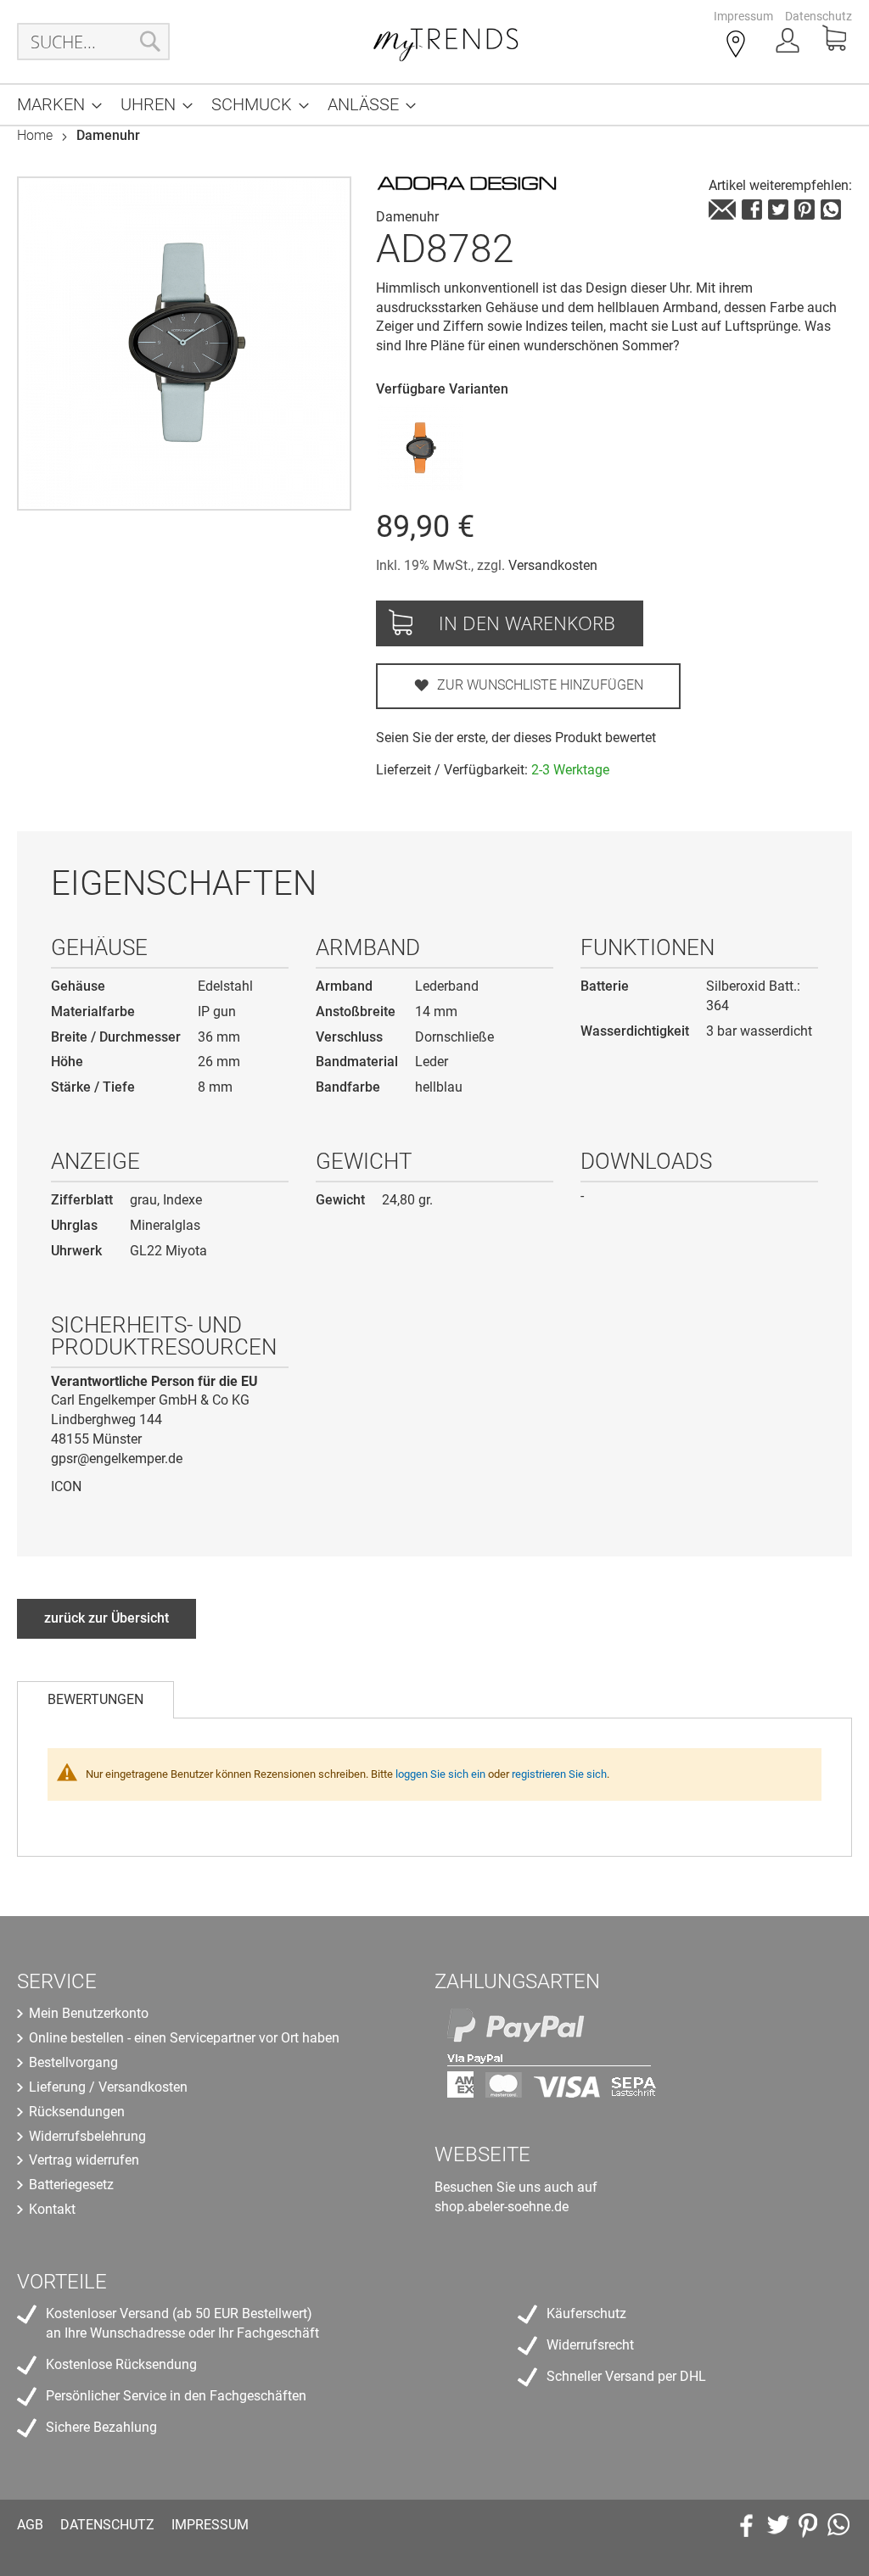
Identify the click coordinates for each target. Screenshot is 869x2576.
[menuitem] (54, 105)
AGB (30, 2525)
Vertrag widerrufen (84, 2160)
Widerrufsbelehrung (87, 2136)
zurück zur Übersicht (107, 1618)
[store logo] (446, 42)
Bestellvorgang (73, 2062)
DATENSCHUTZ (107, 2525)
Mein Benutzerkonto (89, 2013)
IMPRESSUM (210, 2525)
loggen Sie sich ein (440, 1774)
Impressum (743, 16)
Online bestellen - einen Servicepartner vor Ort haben (184, 2038)
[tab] (95, 1700)
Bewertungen (95, 1699)
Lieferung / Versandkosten (108, 2087)
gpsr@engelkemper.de (117, 1458)
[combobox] (93, 42)
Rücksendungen (77, 2112)
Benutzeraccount (789, 45)
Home (35, 135)
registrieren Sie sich (559, 1774)
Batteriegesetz (71, 2185)
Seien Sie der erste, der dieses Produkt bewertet (516, 738)
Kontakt (52, 2209)
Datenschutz (819, 16)
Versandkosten (553, 565)
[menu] (434, 105)
